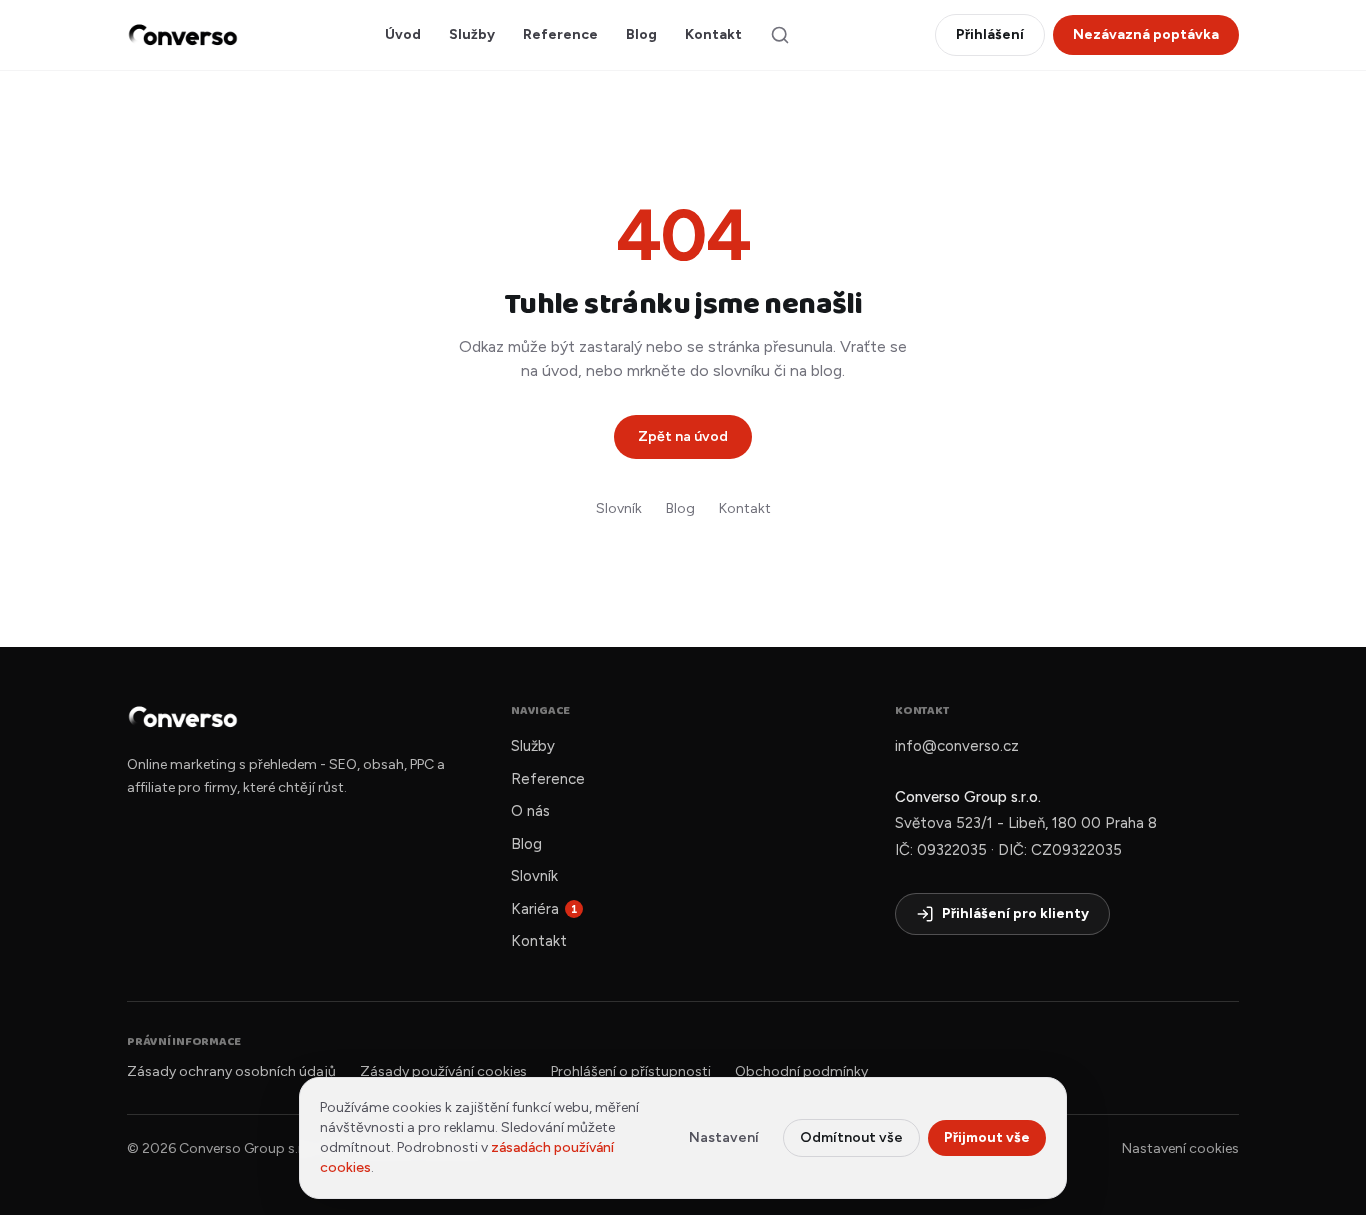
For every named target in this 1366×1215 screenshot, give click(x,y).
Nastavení (724, 1137)
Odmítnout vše (851, 1137)
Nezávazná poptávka (1146, 34)
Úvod (403, 34)
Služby (472, 34)
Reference (560, 34)
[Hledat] (780, 35)
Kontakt (713, 34)
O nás (530, 811)
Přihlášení (990, 34)
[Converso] (183, 35)
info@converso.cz (957, 746)
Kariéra (544, 909)
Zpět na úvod (683, 436)
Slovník (619, 508)
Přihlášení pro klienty (1015, 913)
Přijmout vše (987, 1137)
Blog (641, 34)
